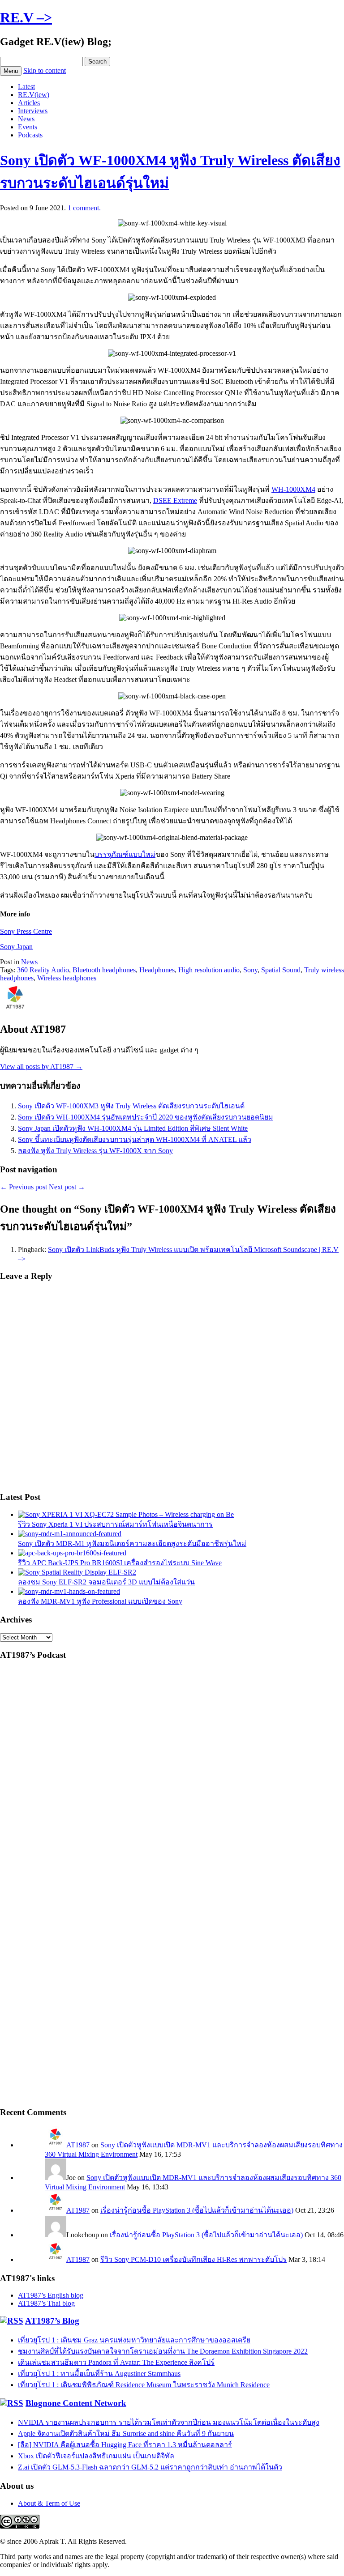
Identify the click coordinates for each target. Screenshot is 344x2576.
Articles (29, 103)
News (26, 119)
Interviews (33, 111)
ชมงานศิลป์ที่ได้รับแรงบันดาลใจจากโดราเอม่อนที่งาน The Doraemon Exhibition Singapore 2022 (163, 2351)
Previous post (24, 1187)
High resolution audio (209, 970)
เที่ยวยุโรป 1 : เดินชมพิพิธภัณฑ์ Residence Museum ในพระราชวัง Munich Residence (144, 2385)
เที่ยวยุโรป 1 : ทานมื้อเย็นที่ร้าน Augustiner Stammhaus (99, 2374)
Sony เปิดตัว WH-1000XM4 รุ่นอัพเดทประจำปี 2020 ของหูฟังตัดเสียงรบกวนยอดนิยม (146, 1117)
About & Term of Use (49, 2503)
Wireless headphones (67, 978)
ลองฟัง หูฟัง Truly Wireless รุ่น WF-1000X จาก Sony (95, 1151)
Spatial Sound (281, 970)
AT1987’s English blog (51, 2295)
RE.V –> (26, 17)
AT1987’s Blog (52, 2321)
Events (28, 127)
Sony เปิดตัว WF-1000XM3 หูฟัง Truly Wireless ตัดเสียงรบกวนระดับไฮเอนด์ (131, 1106)
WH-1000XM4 (293, 489)
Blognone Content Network (76, 2403)
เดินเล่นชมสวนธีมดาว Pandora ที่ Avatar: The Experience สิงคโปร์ (116, 2362)
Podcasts (30, 135)
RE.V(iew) (34, 95)
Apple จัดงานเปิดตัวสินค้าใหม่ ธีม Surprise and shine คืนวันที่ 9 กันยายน (126, 2433)
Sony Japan (16, 947)
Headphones (157, 970)
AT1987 (78, 2145)
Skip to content (45, 70)
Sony (250, 970)
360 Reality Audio (43, 970)
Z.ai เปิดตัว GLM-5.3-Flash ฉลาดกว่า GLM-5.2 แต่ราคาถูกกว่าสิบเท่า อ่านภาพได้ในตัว (150, 2467)
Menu (11, 71)
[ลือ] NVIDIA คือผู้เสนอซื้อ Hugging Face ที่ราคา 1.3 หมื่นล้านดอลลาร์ (125, 2445)
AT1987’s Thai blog (46, 2303)
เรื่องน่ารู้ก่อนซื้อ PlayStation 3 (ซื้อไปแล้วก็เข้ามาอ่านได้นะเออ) (197, 2210)
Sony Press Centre (26, 931)
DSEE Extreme (175, 500)
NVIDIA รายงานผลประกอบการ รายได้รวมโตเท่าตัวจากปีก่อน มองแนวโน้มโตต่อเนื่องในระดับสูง (169, 2422)
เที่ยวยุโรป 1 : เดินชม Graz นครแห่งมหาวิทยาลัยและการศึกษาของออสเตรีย (134, 2340)
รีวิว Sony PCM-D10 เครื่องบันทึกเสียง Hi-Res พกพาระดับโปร (193, 2259)
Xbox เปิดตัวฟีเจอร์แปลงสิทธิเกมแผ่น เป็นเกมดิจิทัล (96, 2456)
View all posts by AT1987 (41, 1067)
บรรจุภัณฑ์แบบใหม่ (125, 854)
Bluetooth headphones (104, 970)
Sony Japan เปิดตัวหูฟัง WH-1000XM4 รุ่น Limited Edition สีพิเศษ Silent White (133, 1128)
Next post (67, 1187)
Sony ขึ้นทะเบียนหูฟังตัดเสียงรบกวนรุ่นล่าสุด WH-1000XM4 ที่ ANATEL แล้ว (135, 1139)
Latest (26, 87)
